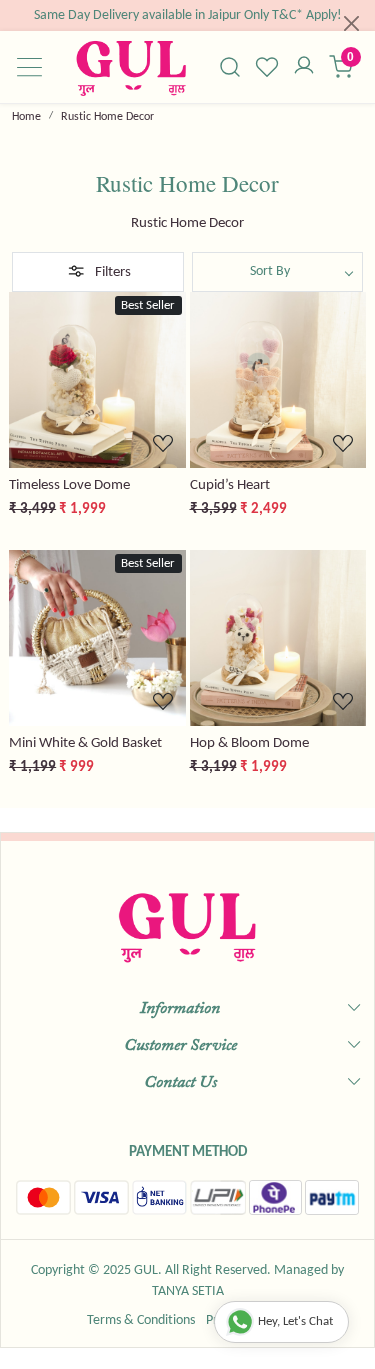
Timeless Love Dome (69, 485)
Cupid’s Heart (230, 485)
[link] (230, 67)
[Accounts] (303, 67)
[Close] (351, 23)
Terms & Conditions (141, 1320)
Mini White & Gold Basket (85, 743)
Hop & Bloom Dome (249, 743)
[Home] (131, 67)
